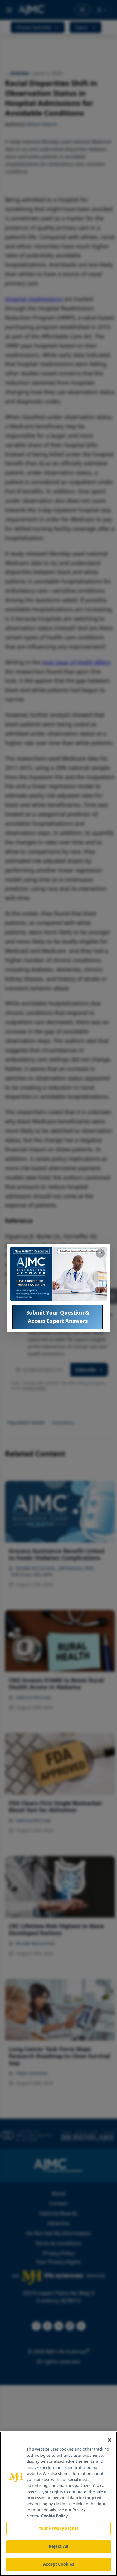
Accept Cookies (59, 2564)
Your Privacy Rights (58, 2528)
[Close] (110, 2440)
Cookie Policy (54, 2516)
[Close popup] (100, 1253)
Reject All (58, 2546)
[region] (58, 2504)
